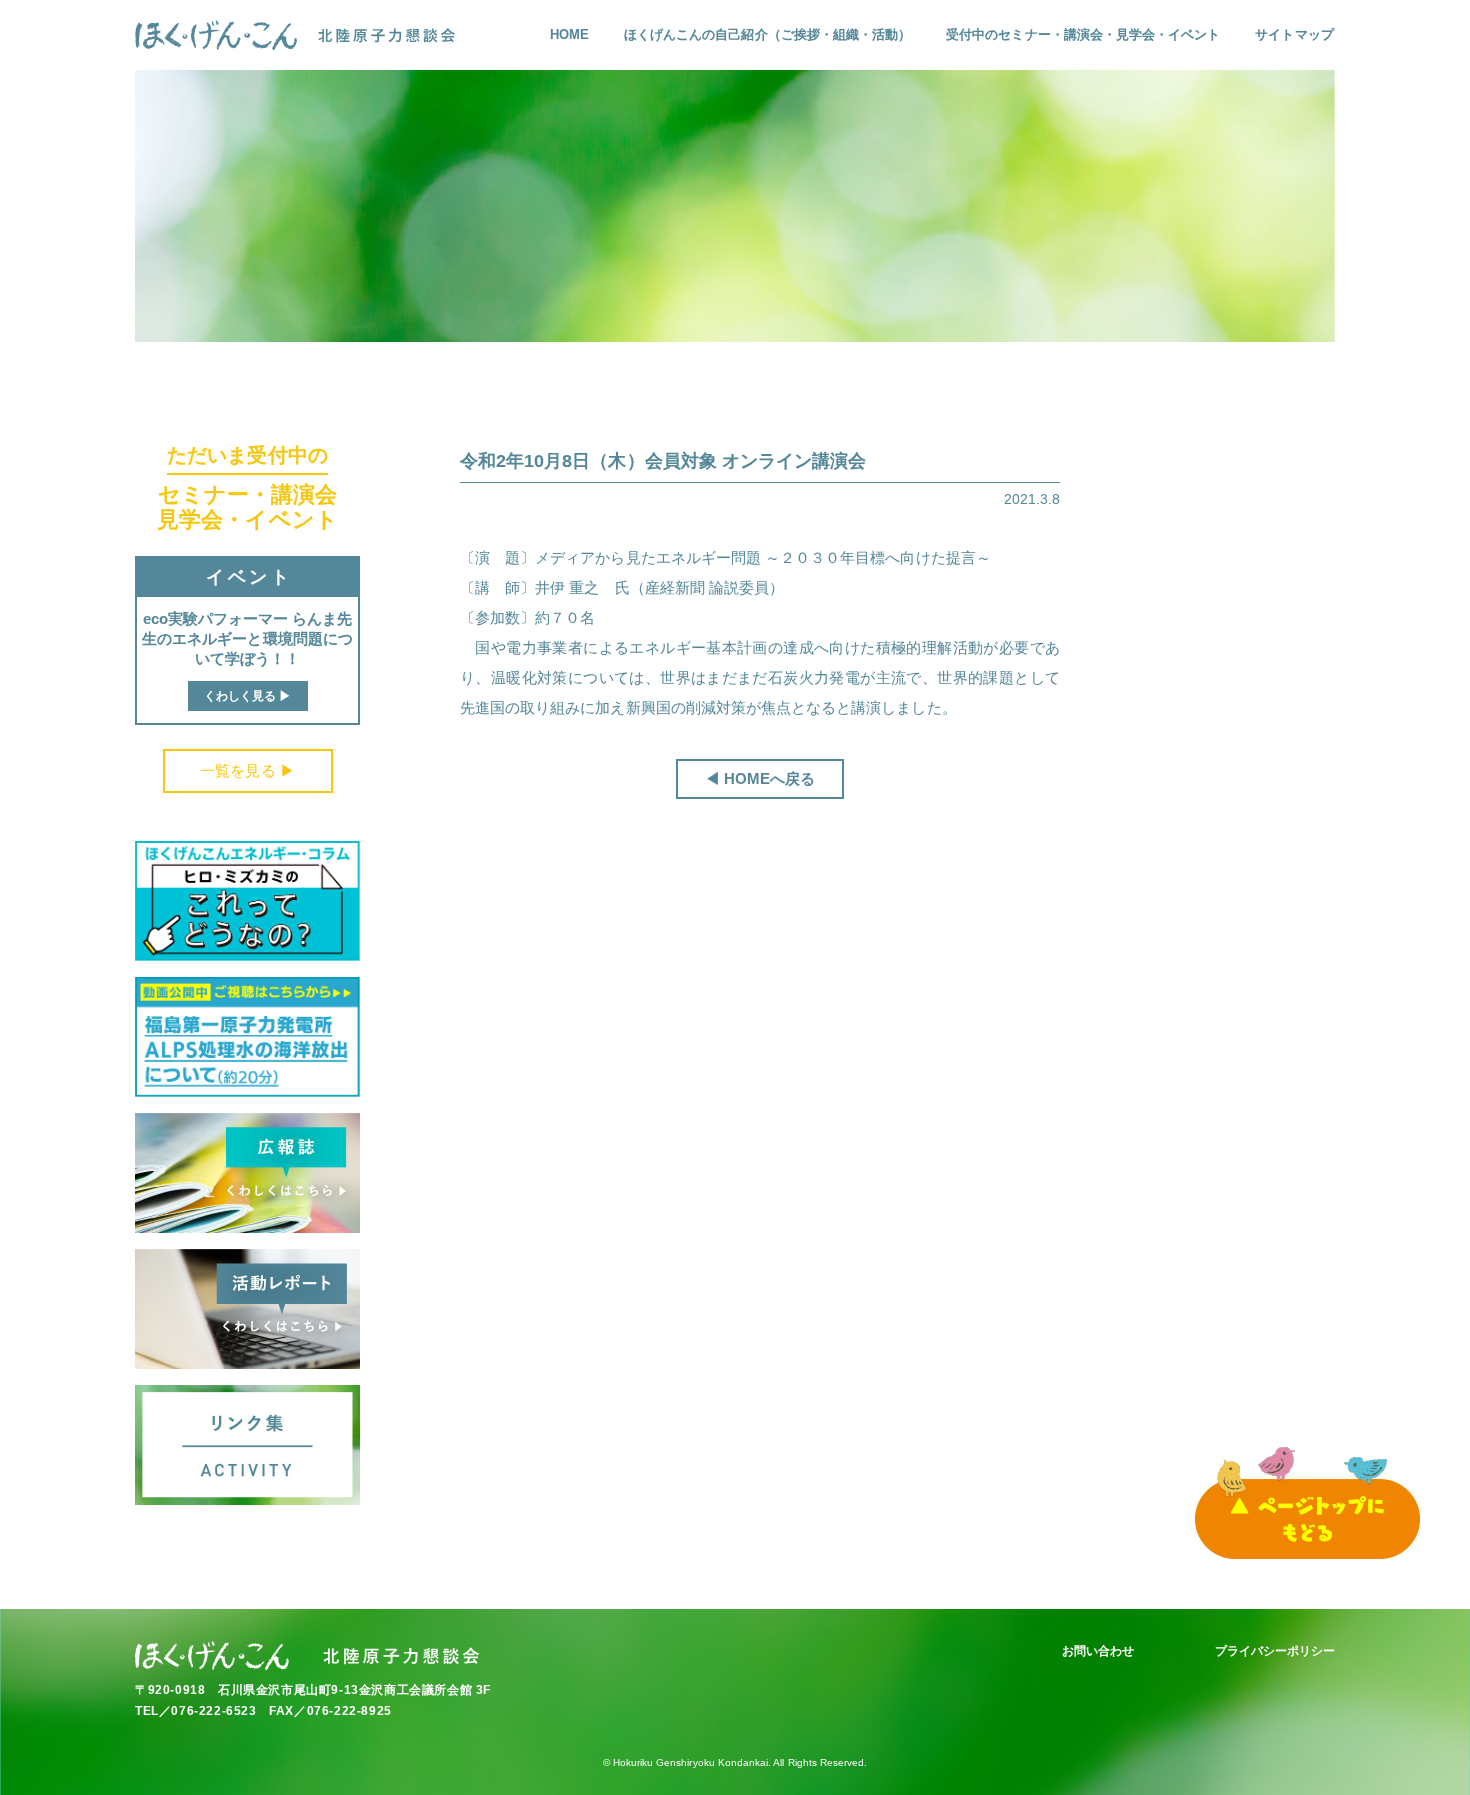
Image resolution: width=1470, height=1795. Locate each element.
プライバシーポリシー (1275, 1651)
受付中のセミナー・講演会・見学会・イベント (1083, 34)
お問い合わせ (1098, 1651)
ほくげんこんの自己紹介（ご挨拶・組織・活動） (767, 34)
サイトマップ (1294, 34)
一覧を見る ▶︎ (247, 770)
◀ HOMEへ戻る (760, 778)
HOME (569, 34)
